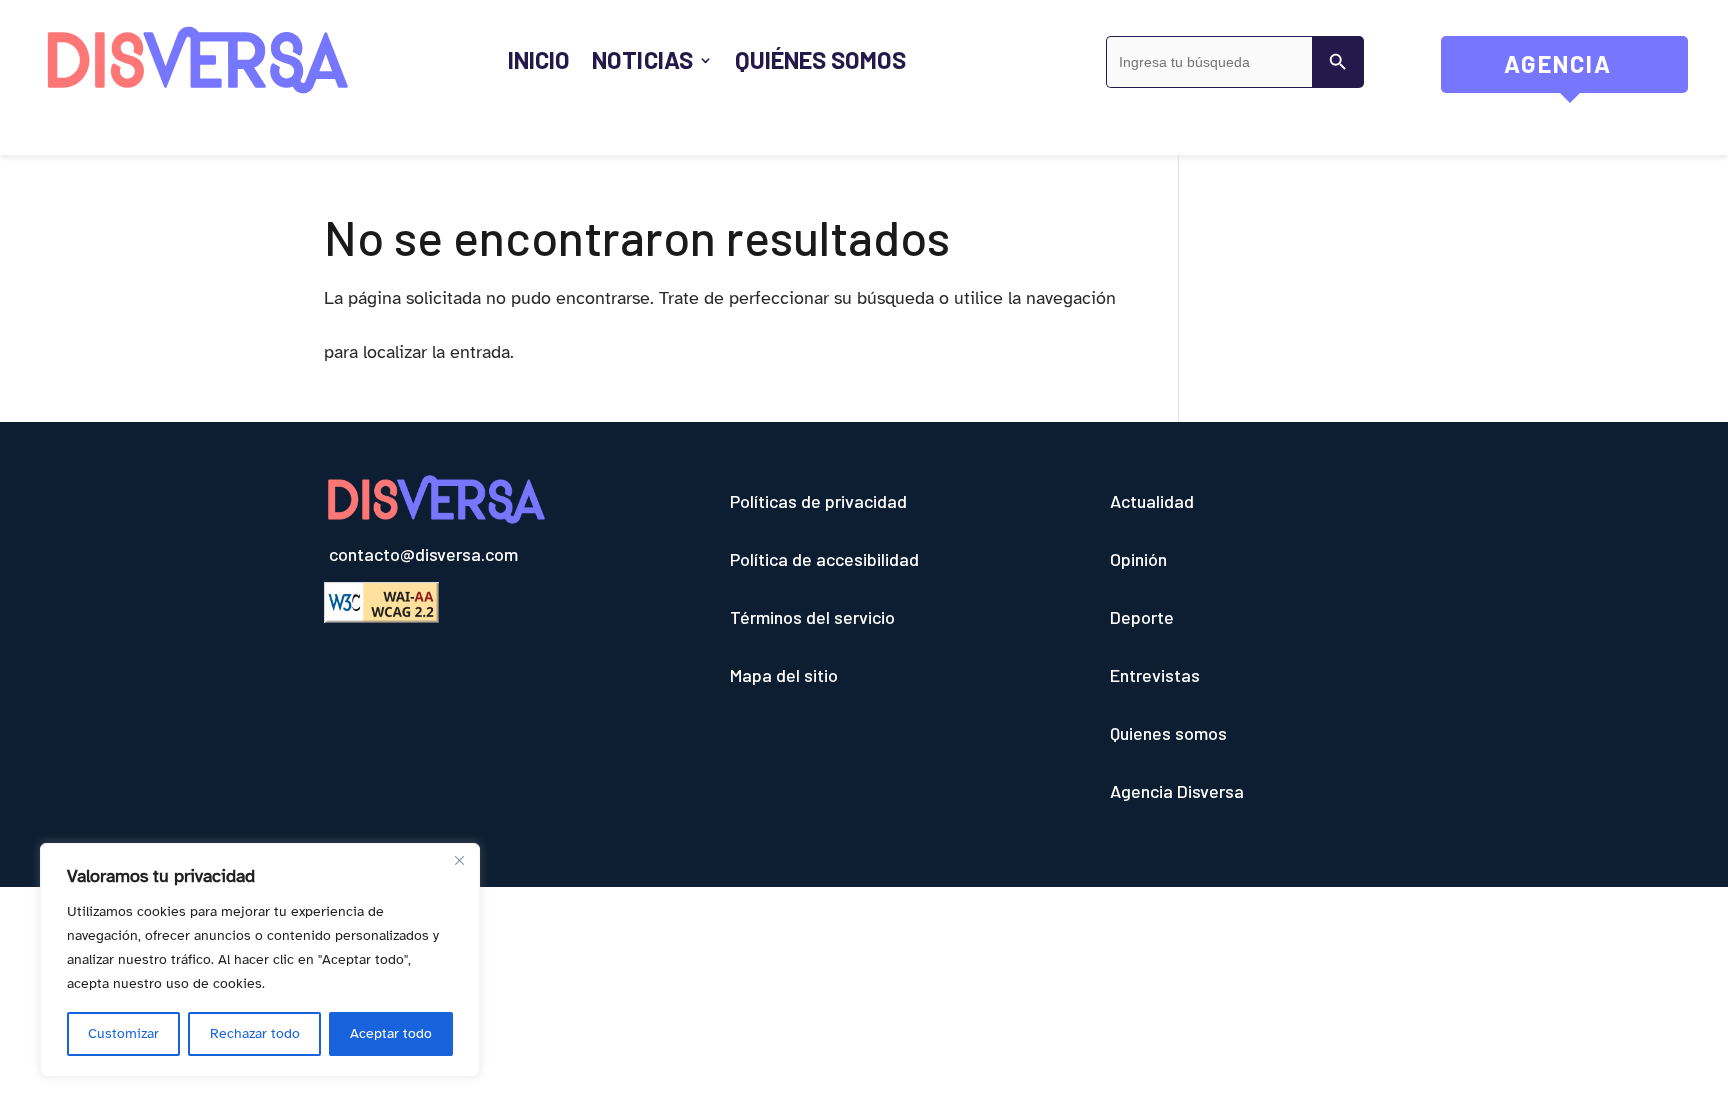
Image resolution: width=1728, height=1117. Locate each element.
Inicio (539, 59)
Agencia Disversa (1177, 791)
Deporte (1142, 617)
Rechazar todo (255, 1033)
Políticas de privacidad (818, 501)
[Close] (459, 860)
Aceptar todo (391, 1033)
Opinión (1138, 559)
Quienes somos (1168, 733)
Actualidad (1152, 501)
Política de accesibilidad (824, 559)
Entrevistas (1155, 675)
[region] (260, 960)
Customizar (123, 1033)
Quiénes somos (821, 59)
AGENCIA (1596, 71)
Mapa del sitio (784, 675)
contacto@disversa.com (423, 554)
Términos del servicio (812, 617)
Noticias (642, 59)
